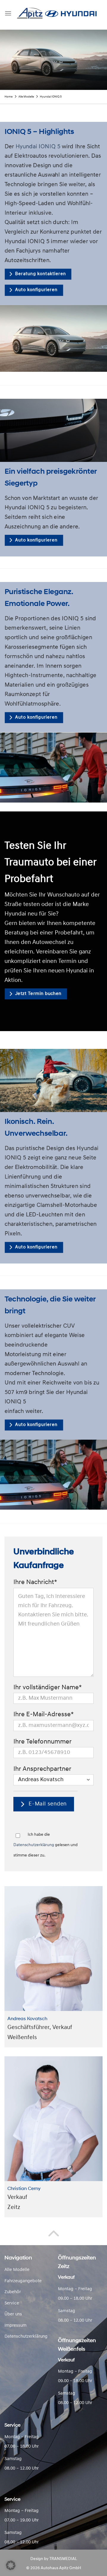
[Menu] (8, 13)
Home (8, 97)
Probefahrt (69, 933)
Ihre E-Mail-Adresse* (44, 1715)
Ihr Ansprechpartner (42, 1769)
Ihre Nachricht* (35, 1582)
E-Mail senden (47, 1804)
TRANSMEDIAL (63, 2559)
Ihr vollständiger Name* (48, 1688)
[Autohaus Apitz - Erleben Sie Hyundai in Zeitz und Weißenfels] (57, 13)
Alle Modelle (26, 97)
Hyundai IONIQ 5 (38, 146)
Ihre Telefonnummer (43, 1742)
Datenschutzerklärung (34, 1845)
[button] (11, 2565)
